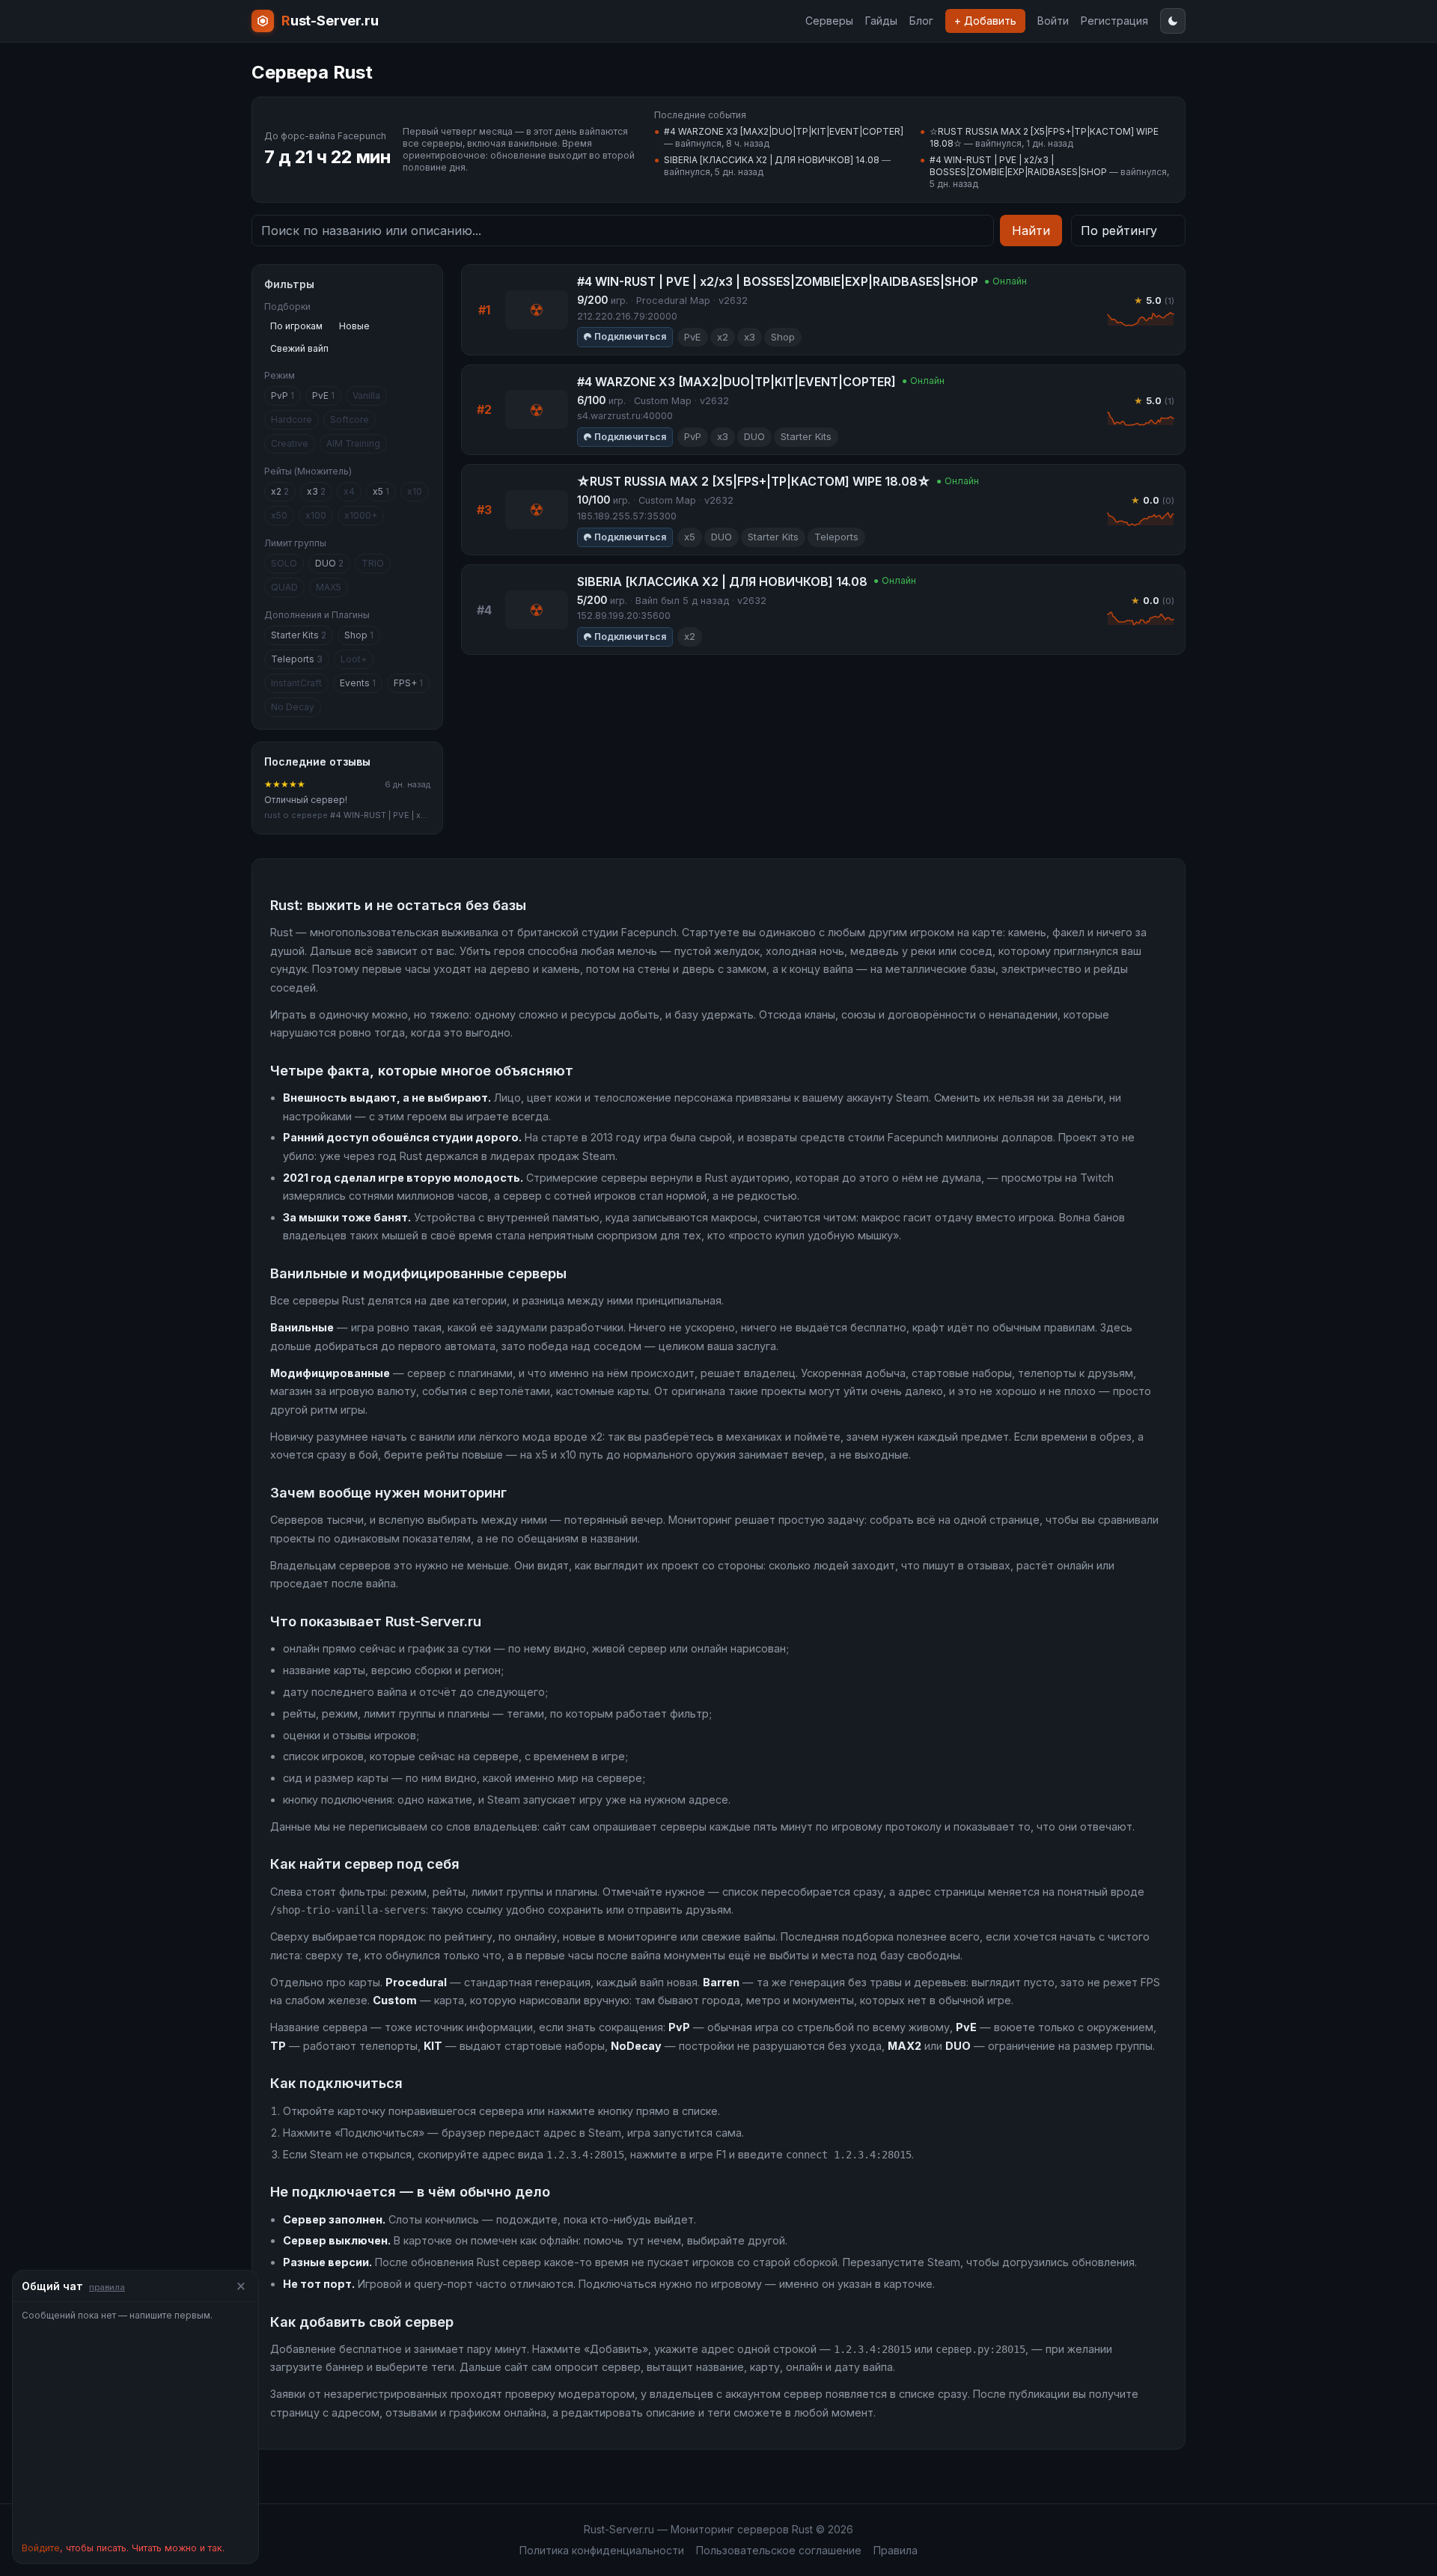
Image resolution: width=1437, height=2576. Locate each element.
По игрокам (296, 326)
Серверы (829, 21)
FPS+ (408, 683)
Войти (1053, 21)
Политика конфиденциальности (602, 2550)
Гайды (881, 21)
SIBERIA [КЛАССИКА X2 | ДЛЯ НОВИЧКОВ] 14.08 (772, 160)
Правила (896, 2550)
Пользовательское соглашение (779, 2550)
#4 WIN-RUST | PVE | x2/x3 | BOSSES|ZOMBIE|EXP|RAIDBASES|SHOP (1018, 166)
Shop (359, 635)
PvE (323, 396)
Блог (921, 21)
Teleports (297, 659)
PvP (283, 396)
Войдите (41, 2548)
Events (358, 683)
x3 (316, 491)
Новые (354, 326)
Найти (1031, 231)
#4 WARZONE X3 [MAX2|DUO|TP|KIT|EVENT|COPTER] (784, 131)
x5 (381, 491)
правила (107, 2287)
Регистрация (1114, 21)
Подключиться (630, 336)
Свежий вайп (299, 348)
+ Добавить (985, 21)
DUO (329, 563)
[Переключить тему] (1173, 21)
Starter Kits (299, 635)
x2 (280, 491)
